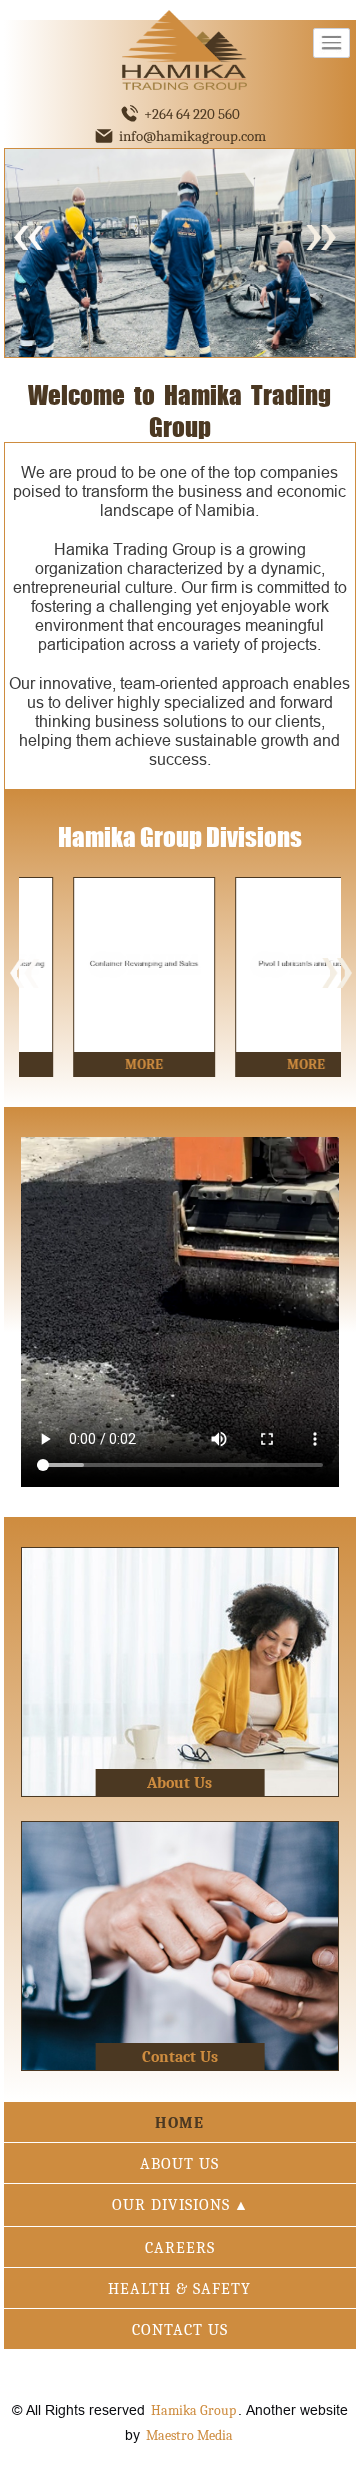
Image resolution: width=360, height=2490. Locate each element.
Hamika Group (193, 2410)
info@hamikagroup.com (192, 136)
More (100, 1064)
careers (180, 2248)
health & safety (179, 2289)
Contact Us (180, 2057)
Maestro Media (189, 2435)
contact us (180, 2330)
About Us (179, 1783)
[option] (100, 977)
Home (179, 2123)
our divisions (180, 2205)
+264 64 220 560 (192, 114)
